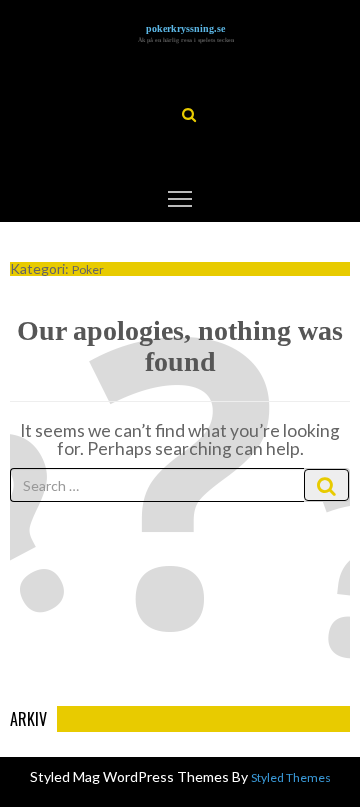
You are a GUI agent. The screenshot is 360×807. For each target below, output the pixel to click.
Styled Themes (291, 777)
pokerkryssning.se (185, 28)
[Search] (326, 485)
